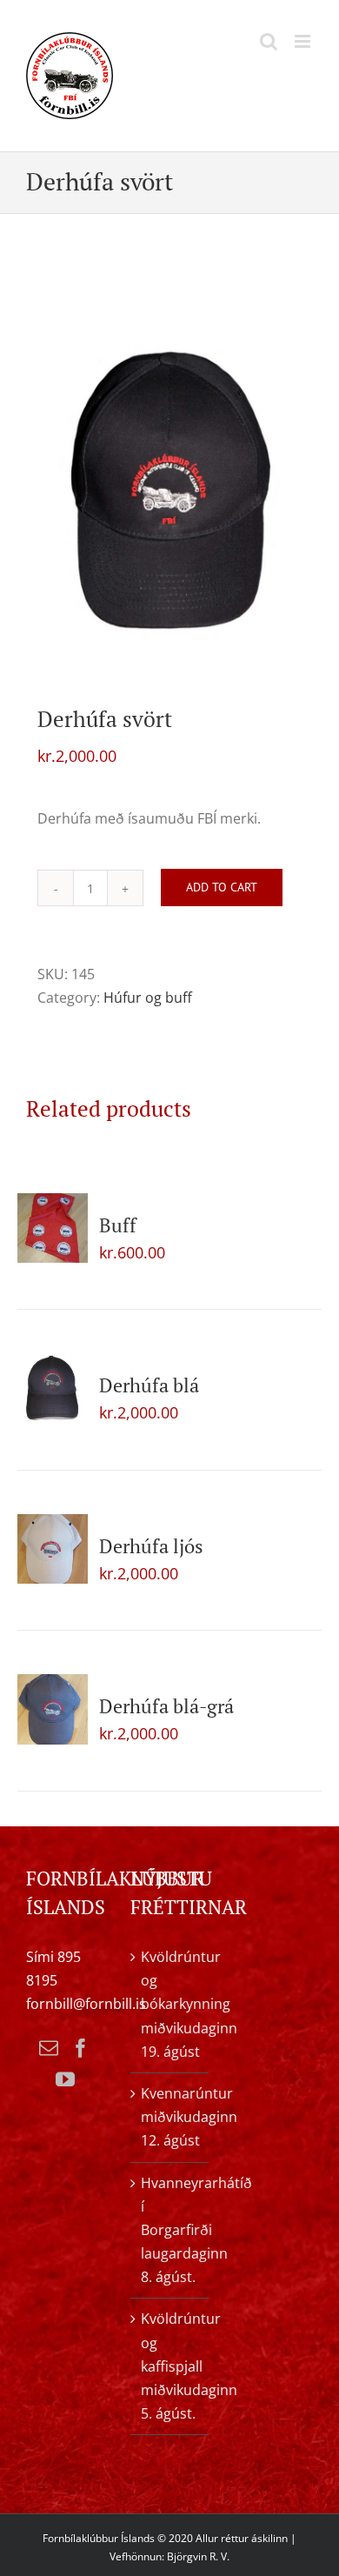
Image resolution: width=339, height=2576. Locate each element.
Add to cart (222, 887)
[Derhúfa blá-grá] (53, 1709)
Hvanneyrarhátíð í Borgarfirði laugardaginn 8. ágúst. (170, 2230)
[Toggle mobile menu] (304, 41)
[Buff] (53, 1228)
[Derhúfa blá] (53, 1388)
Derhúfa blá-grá (166, 1706)
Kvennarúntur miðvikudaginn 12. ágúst (170, 2117)
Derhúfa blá (149, 1385)
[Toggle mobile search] (269, 41)
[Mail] (49, 2048)
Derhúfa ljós (151, 1546)
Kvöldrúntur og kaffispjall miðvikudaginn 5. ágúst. (170, 2366)
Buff (118, 1225)
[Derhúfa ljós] (53, 1549)
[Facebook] (81, 2048)
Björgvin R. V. (198, 2556)
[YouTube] (65, 2079)
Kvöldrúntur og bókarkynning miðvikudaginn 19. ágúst (170, 2004)
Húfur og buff (148, 998)
